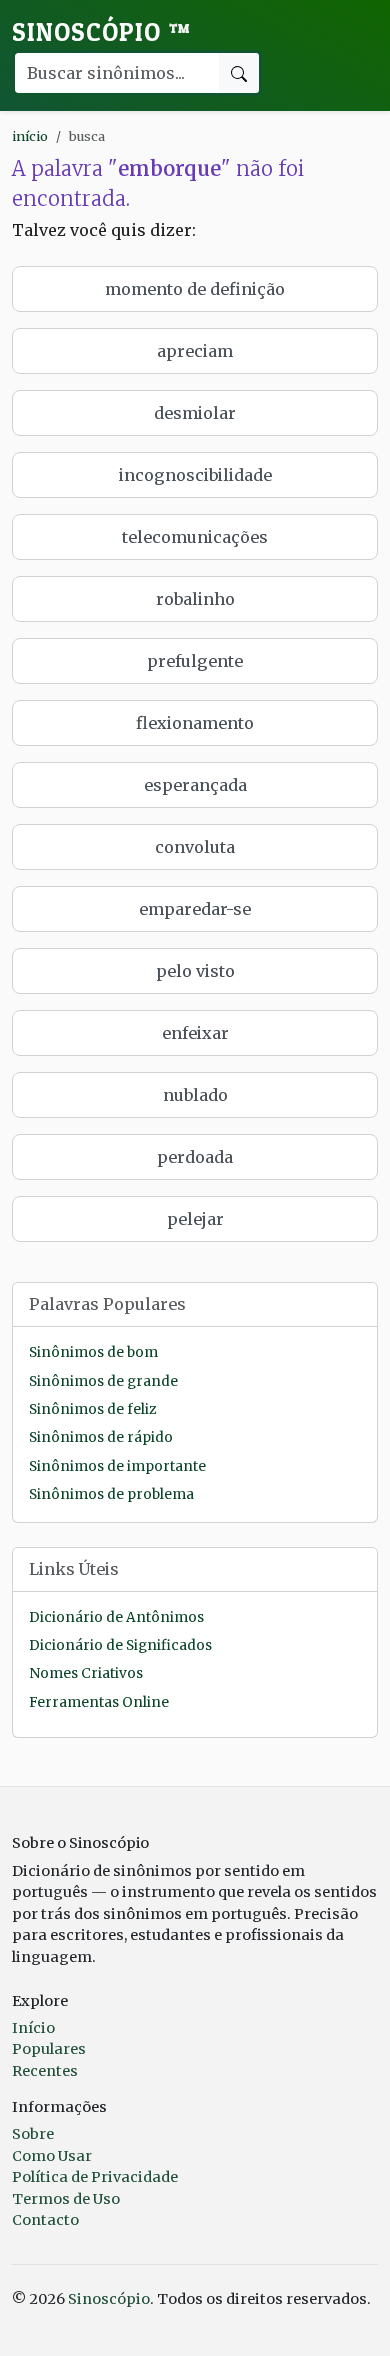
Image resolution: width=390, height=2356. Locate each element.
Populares (49, 2049)
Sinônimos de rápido (101, 1437)
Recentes (45, 2071)
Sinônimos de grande (103, 1381)
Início (33, 2028)
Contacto (45, 2220)
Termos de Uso (66, 2199)
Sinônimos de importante (117, 1466)
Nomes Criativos (86, 1673)
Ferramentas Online (99, 1702)
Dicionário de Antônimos (116, 1617)
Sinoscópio (101, 32)
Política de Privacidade (95, 2177)
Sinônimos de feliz (92, 1409)
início (30, 136)
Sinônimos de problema (111, 1494)
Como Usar (52, 2156)
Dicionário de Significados (120, 1645)
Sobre (33, 2134)
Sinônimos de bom (93, 1352)
